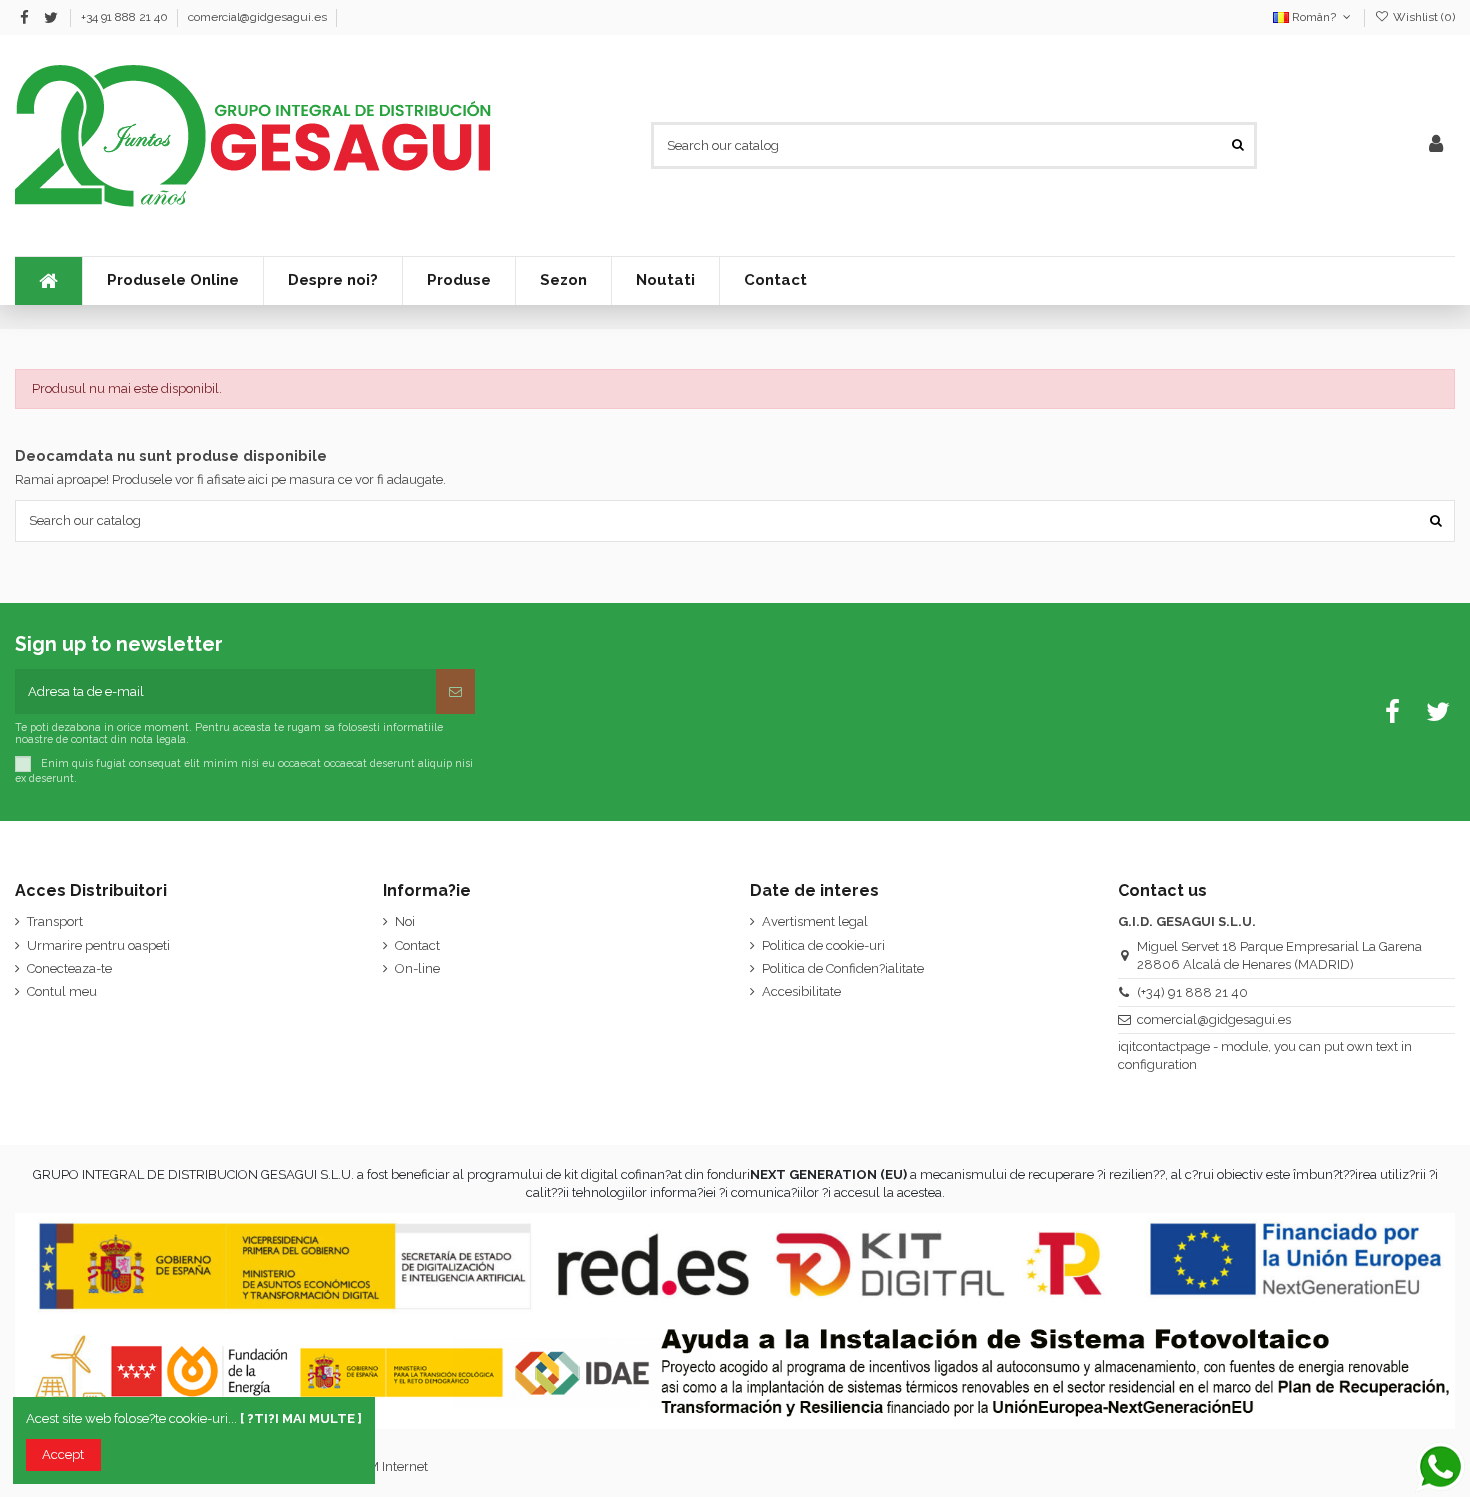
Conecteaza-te (69, 968)
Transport (55, 921)
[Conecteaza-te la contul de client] (1436, 145)
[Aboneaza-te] (455, 692)
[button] (563, 281)
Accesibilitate (801, 991)
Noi (405, 921)
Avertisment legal (815, 921)
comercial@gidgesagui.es (257, 17)
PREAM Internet (381, 1466)
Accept (63, 1454)
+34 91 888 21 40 (126, 17)
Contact (417, 945)
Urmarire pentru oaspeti (98, 945)
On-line (417, 968)
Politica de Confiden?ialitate (843, 968)
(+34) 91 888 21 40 (1192, 992)
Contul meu (62, 991)
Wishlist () (1422, 17)
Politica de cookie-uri (823, 945)
